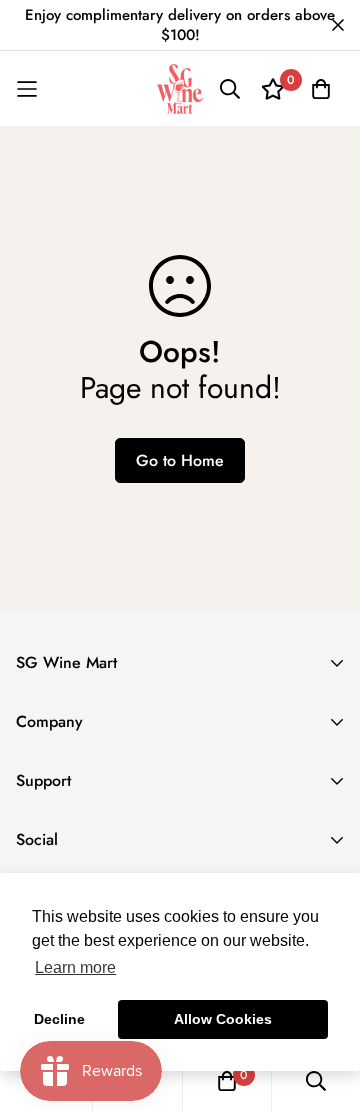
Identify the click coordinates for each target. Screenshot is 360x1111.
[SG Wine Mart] (180, 89)
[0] (227, 1081)
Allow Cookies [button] (223, 1019)
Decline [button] (59, 1019)
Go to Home (180, 460)
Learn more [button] (75, 967)
